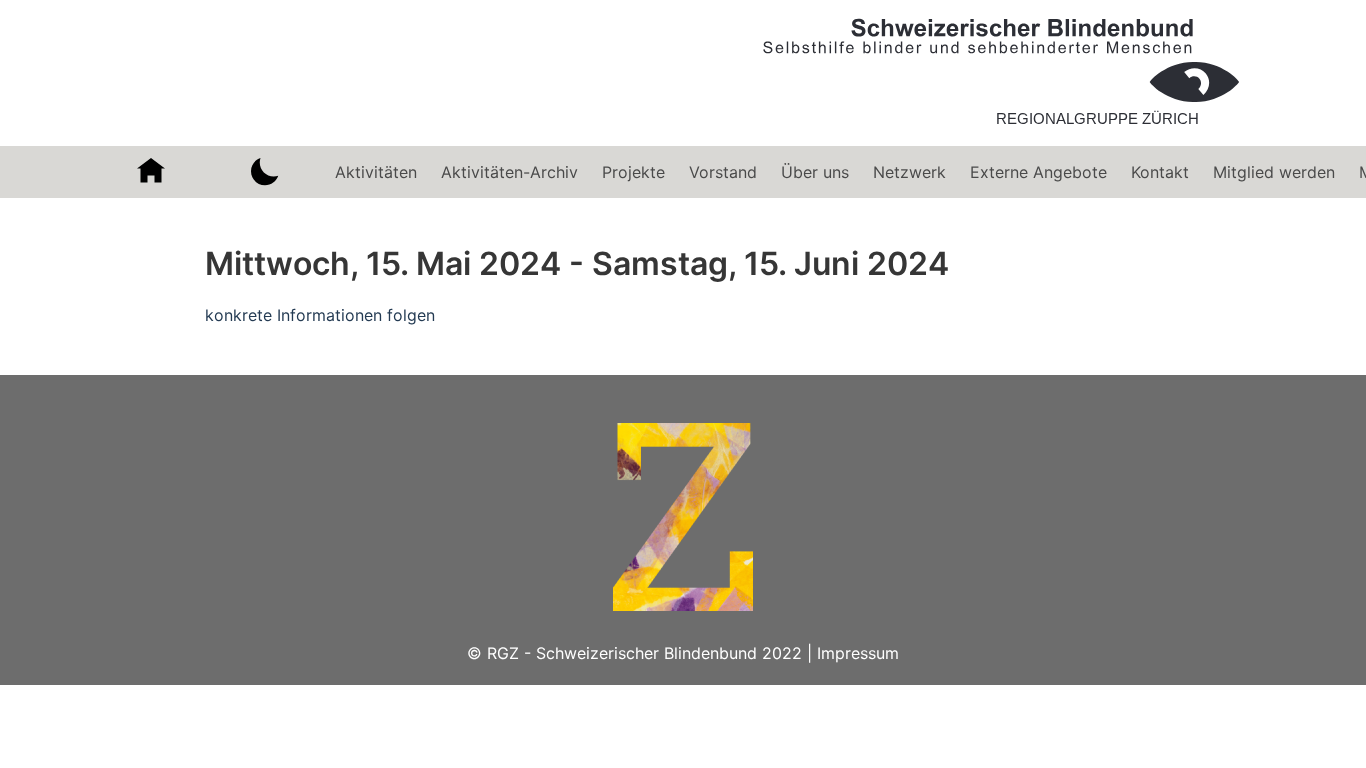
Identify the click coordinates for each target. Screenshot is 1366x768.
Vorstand (723, 172)
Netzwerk (909, 172)
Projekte (633, 172)
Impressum (858, 653)
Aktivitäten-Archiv (509, 172)
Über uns (815, 172)
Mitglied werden (1274, 172)
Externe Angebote (1038, 172)
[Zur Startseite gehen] (1001, 134)
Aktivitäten (376, 172)
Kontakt (1160, 172)
